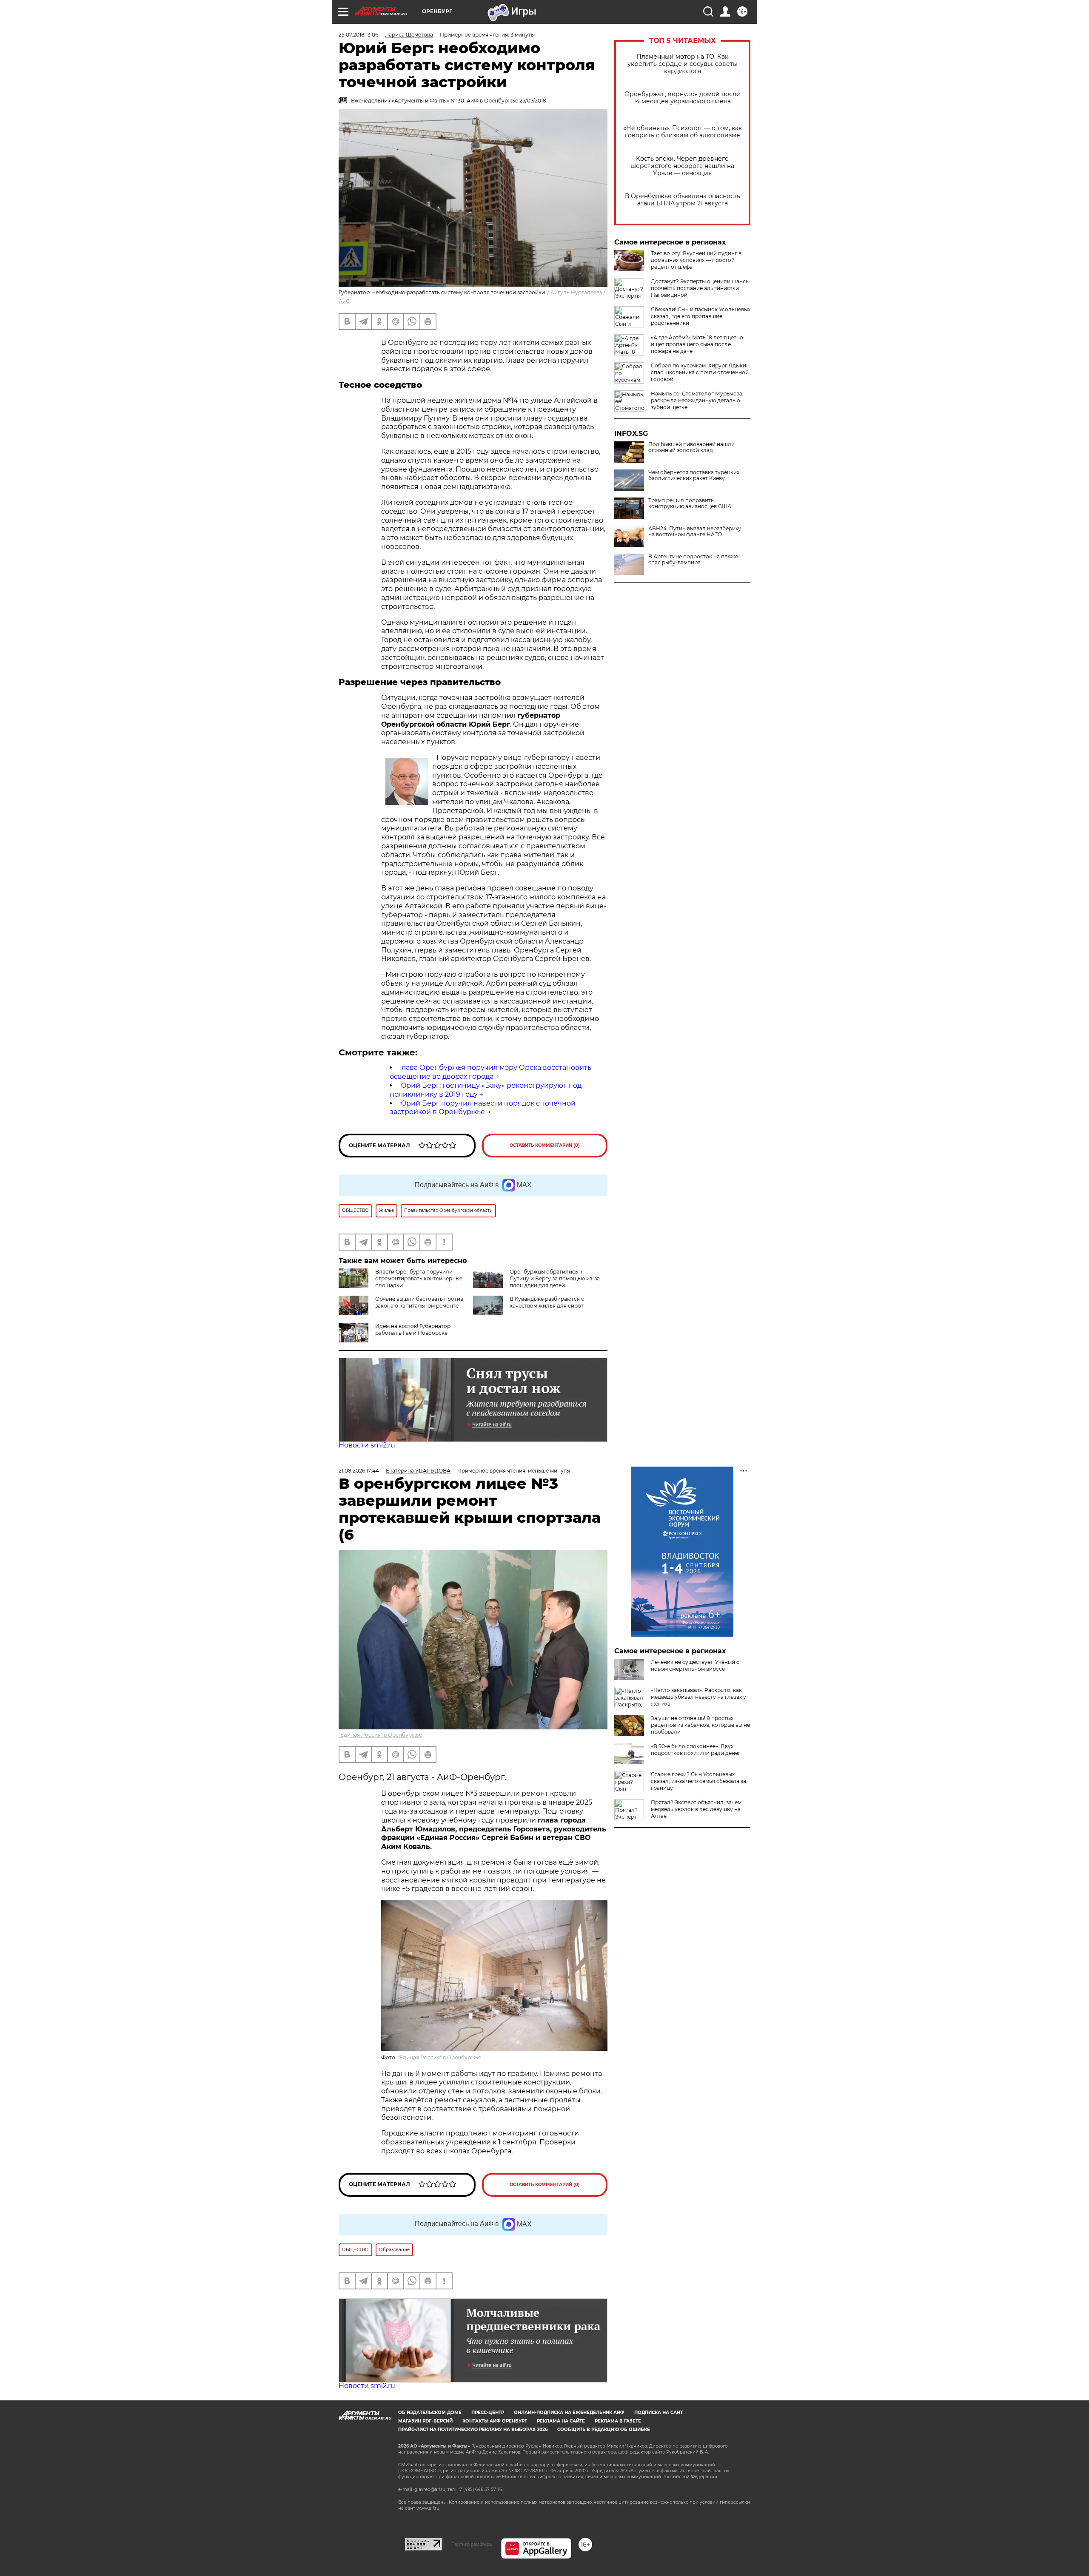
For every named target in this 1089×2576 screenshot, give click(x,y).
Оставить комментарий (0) (545, 1145)
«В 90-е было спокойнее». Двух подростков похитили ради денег (696, 1750)
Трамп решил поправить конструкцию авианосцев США (690, 503)
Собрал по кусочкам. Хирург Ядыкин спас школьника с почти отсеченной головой (700, 372)
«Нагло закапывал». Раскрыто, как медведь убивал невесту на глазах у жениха (698, 1697)
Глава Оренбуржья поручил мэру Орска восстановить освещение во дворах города (490, 1072)
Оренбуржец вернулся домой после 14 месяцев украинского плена (682, 98)
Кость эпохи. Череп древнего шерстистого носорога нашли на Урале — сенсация (682, 166)
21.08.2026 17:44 (359, 1471)
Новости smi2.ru (367, 1445)
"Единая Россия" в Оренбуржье (380, 1735)
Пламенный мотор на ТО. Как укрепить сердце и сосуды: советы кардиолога (683, 64)
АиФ (345, 301)
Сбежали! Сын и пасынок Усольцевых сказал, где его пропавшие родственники (701, 316)
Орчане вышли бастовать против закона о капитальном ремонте (419, 1302)
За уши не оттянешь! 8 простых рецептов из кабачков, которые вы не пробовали (700, 1725)
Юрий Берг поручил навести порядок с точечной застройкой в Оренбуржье (483, 1108)
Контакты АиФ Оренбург (495, 2421)
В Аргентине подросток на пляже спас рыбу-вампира (693, 560)
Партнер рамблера (472, 2544)
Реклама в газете (618, 2421)
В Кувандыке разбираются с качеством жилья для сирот (547, 1302)
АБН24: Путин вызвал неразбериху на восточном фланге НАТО (695, 532)
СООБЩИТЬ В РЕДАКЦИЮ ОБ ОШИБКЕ (604, 2430)
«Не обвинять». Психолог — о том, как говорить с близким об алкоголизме (683, 132)
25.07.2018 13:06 (358, 35)
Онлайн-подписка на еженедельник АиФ (569, 2413)
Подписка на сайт (659, 2413)
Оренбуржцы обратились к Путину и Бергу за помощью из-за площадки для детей (555, 1278)
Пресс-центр (488, 2413)
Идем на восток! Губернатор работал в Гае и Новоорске (413, 1329)
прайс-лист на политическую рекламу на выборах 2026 (473, 2430)
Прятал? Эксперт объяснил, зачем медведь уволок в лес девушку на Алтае (696, 1809)
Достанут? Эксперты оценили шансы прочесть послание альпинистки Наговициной (700, 288)
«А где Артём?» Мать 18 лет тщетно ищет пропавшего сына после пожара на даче (697, 344)
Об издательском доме (430, 2413)
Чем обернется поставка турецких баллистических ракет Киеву (694, 475)
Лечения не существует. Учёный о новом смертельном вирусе (695, 1665)
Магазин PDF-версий (425, 2421)
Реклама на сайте (561, 2421)
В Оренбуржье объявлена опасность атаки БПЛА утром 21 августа (683, 200)
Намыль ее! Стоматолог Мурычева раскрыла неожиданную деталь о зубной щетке (697, 400)
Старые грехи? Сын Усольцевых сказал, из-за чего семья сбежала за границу (698, 1781)
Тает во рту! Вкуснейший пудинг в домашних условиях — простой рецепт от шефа (696, 260)
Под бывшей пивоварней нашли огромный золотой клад (691, 447)
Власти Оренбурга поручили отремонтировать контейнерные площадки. (419, 1278)
